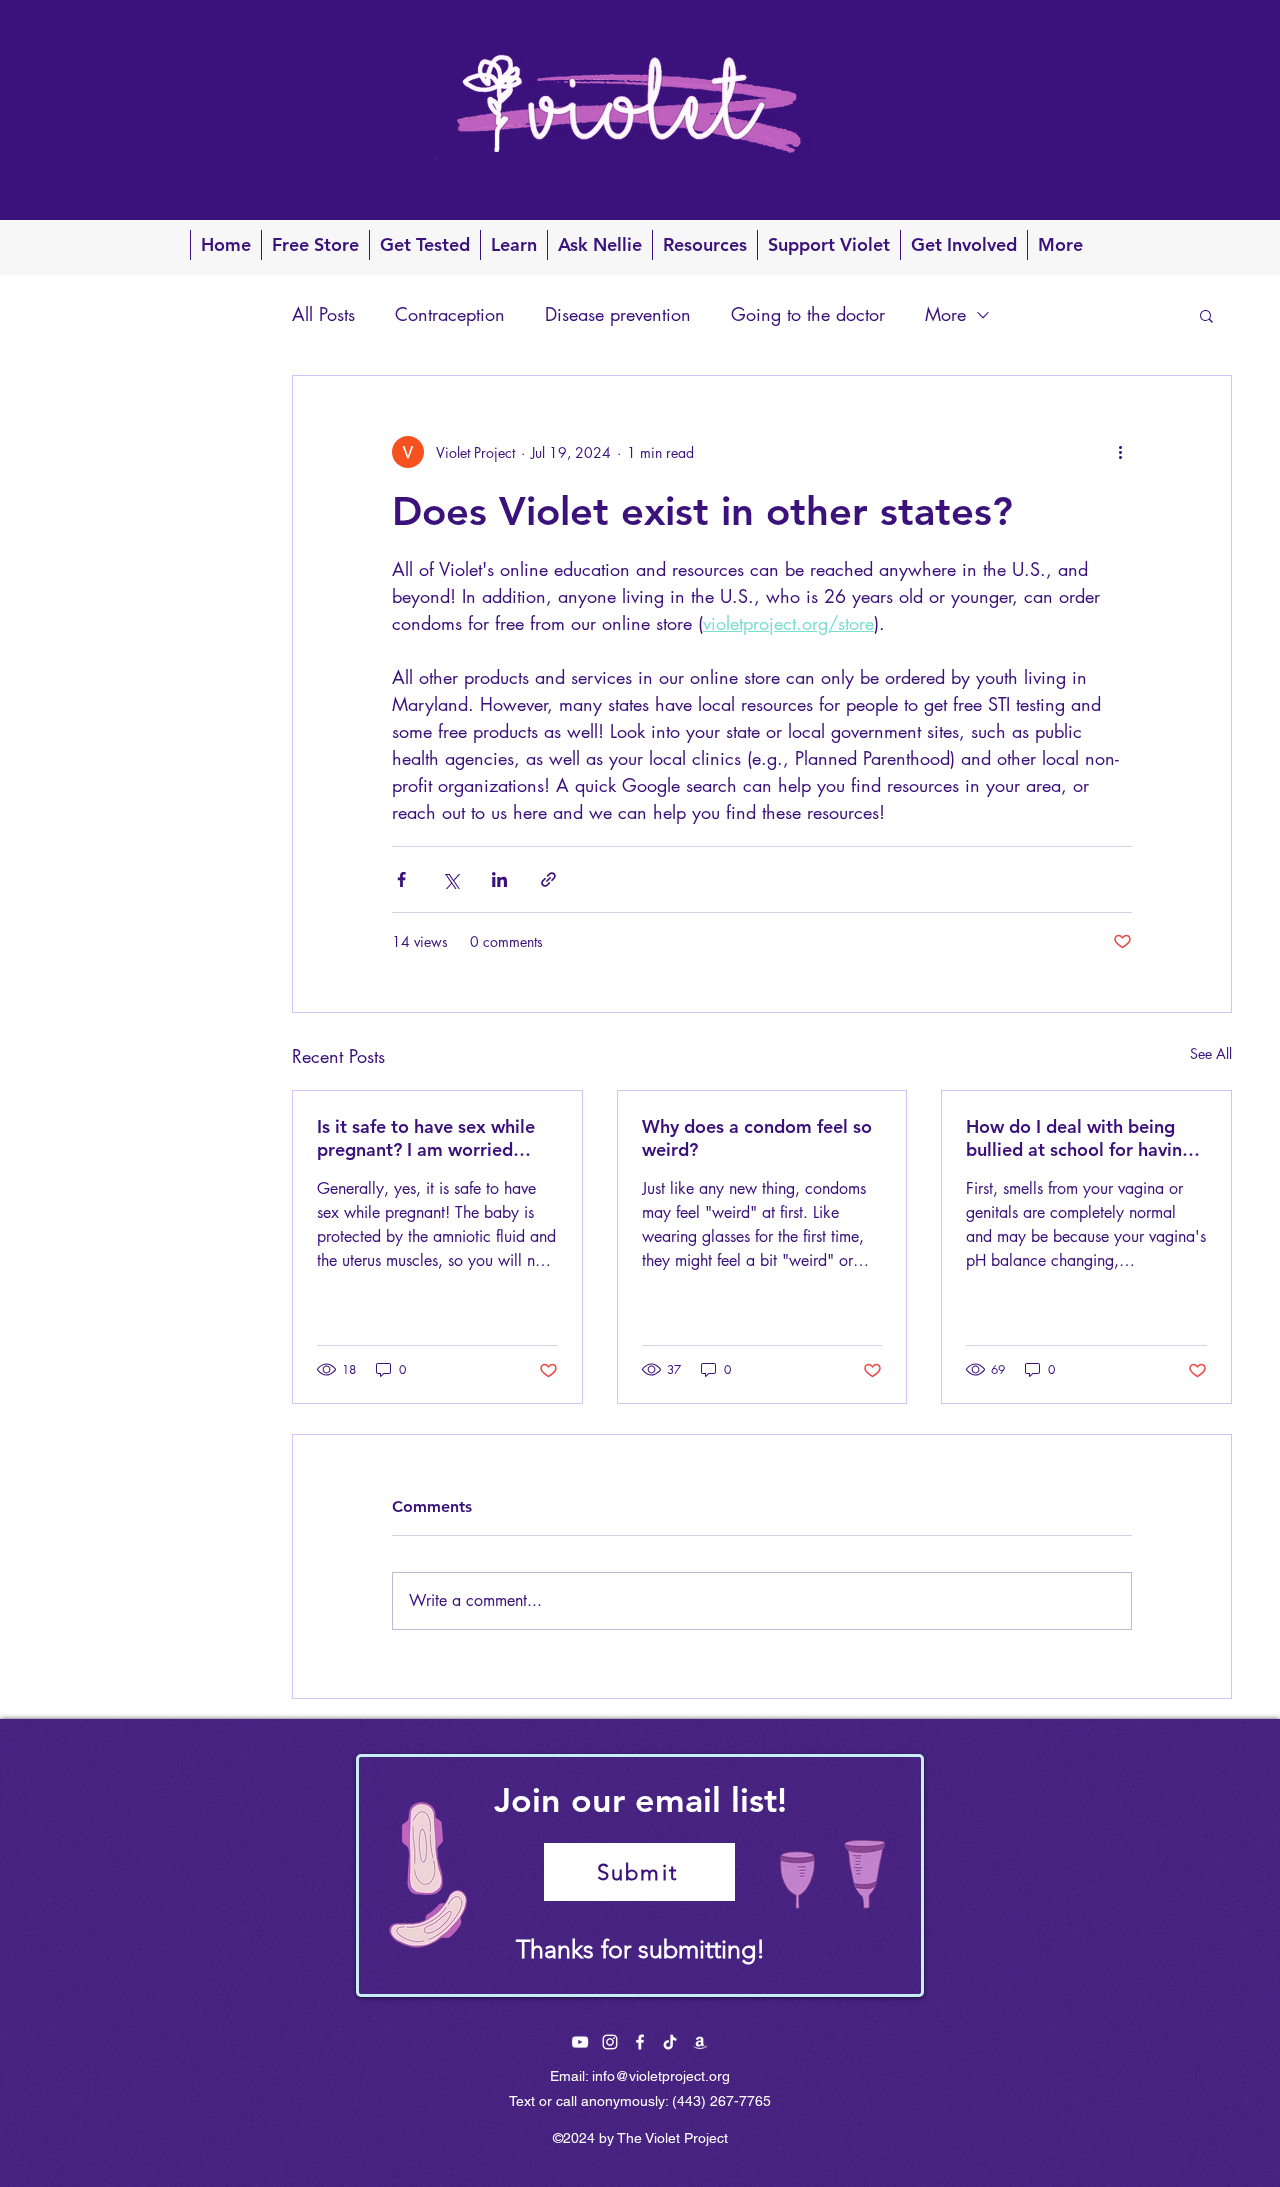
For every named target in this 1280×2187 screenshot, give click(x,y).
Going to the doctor (808, 314)
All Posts (323, 314)
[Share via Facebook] (401, 879)
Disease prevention (618, 314)
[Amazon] (700, 2042)
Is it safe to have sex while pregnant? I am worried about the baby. (426, 1138)
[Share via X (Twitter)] (450, 879)
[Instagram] (610, 2042)
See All (1211, 1053)
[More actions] (1120, 452)
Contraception (450, 314)
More (945, 314)
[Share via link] (548, 879)
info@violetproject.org (661, 2076)
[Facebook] (580, 2042)
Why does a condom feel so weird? (757, 1138)
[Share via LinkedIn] (499, 879)
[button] (1206, 315)
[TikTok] (670, 2042)
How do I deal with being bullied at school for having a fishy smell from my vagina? (1079, 1138)
